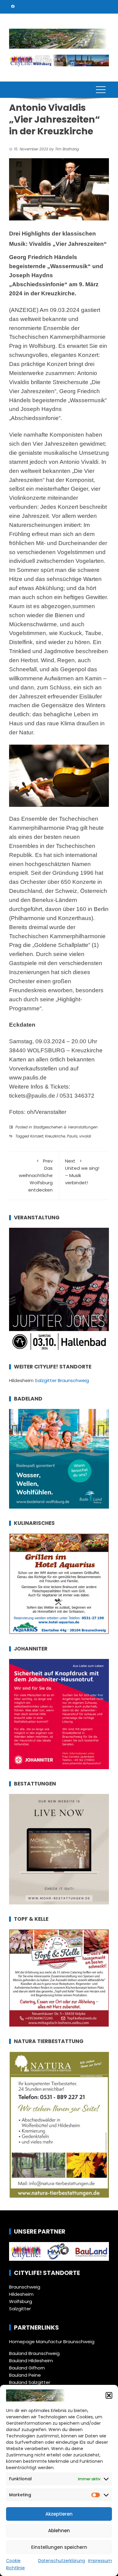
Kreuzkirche (55, 1136)
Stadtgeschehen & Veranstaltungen (66, 1127)
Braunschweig (25, 2287)
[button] (109, 2395)
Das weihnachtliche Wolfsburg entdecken (36, 1175)
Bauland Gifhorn (27, 2368)
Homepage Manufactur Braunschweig (52, 2342)
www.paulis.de (28, 1078)
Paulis (72, 1136)
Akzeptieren (59, 2514)
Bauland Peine (25, 2375)
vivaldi (85, 1136)
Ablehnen (59, 2531)
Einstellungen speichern (59, 2547)
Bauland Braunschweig (34, 2353)
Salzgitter (20, 2309)
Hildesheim (21, 2294)
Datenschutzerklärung (62, 2561)
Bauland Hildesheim (31, 2361)
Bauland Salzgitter (30, 2382)
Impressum (100, 2561)
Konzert (37, 1136)
